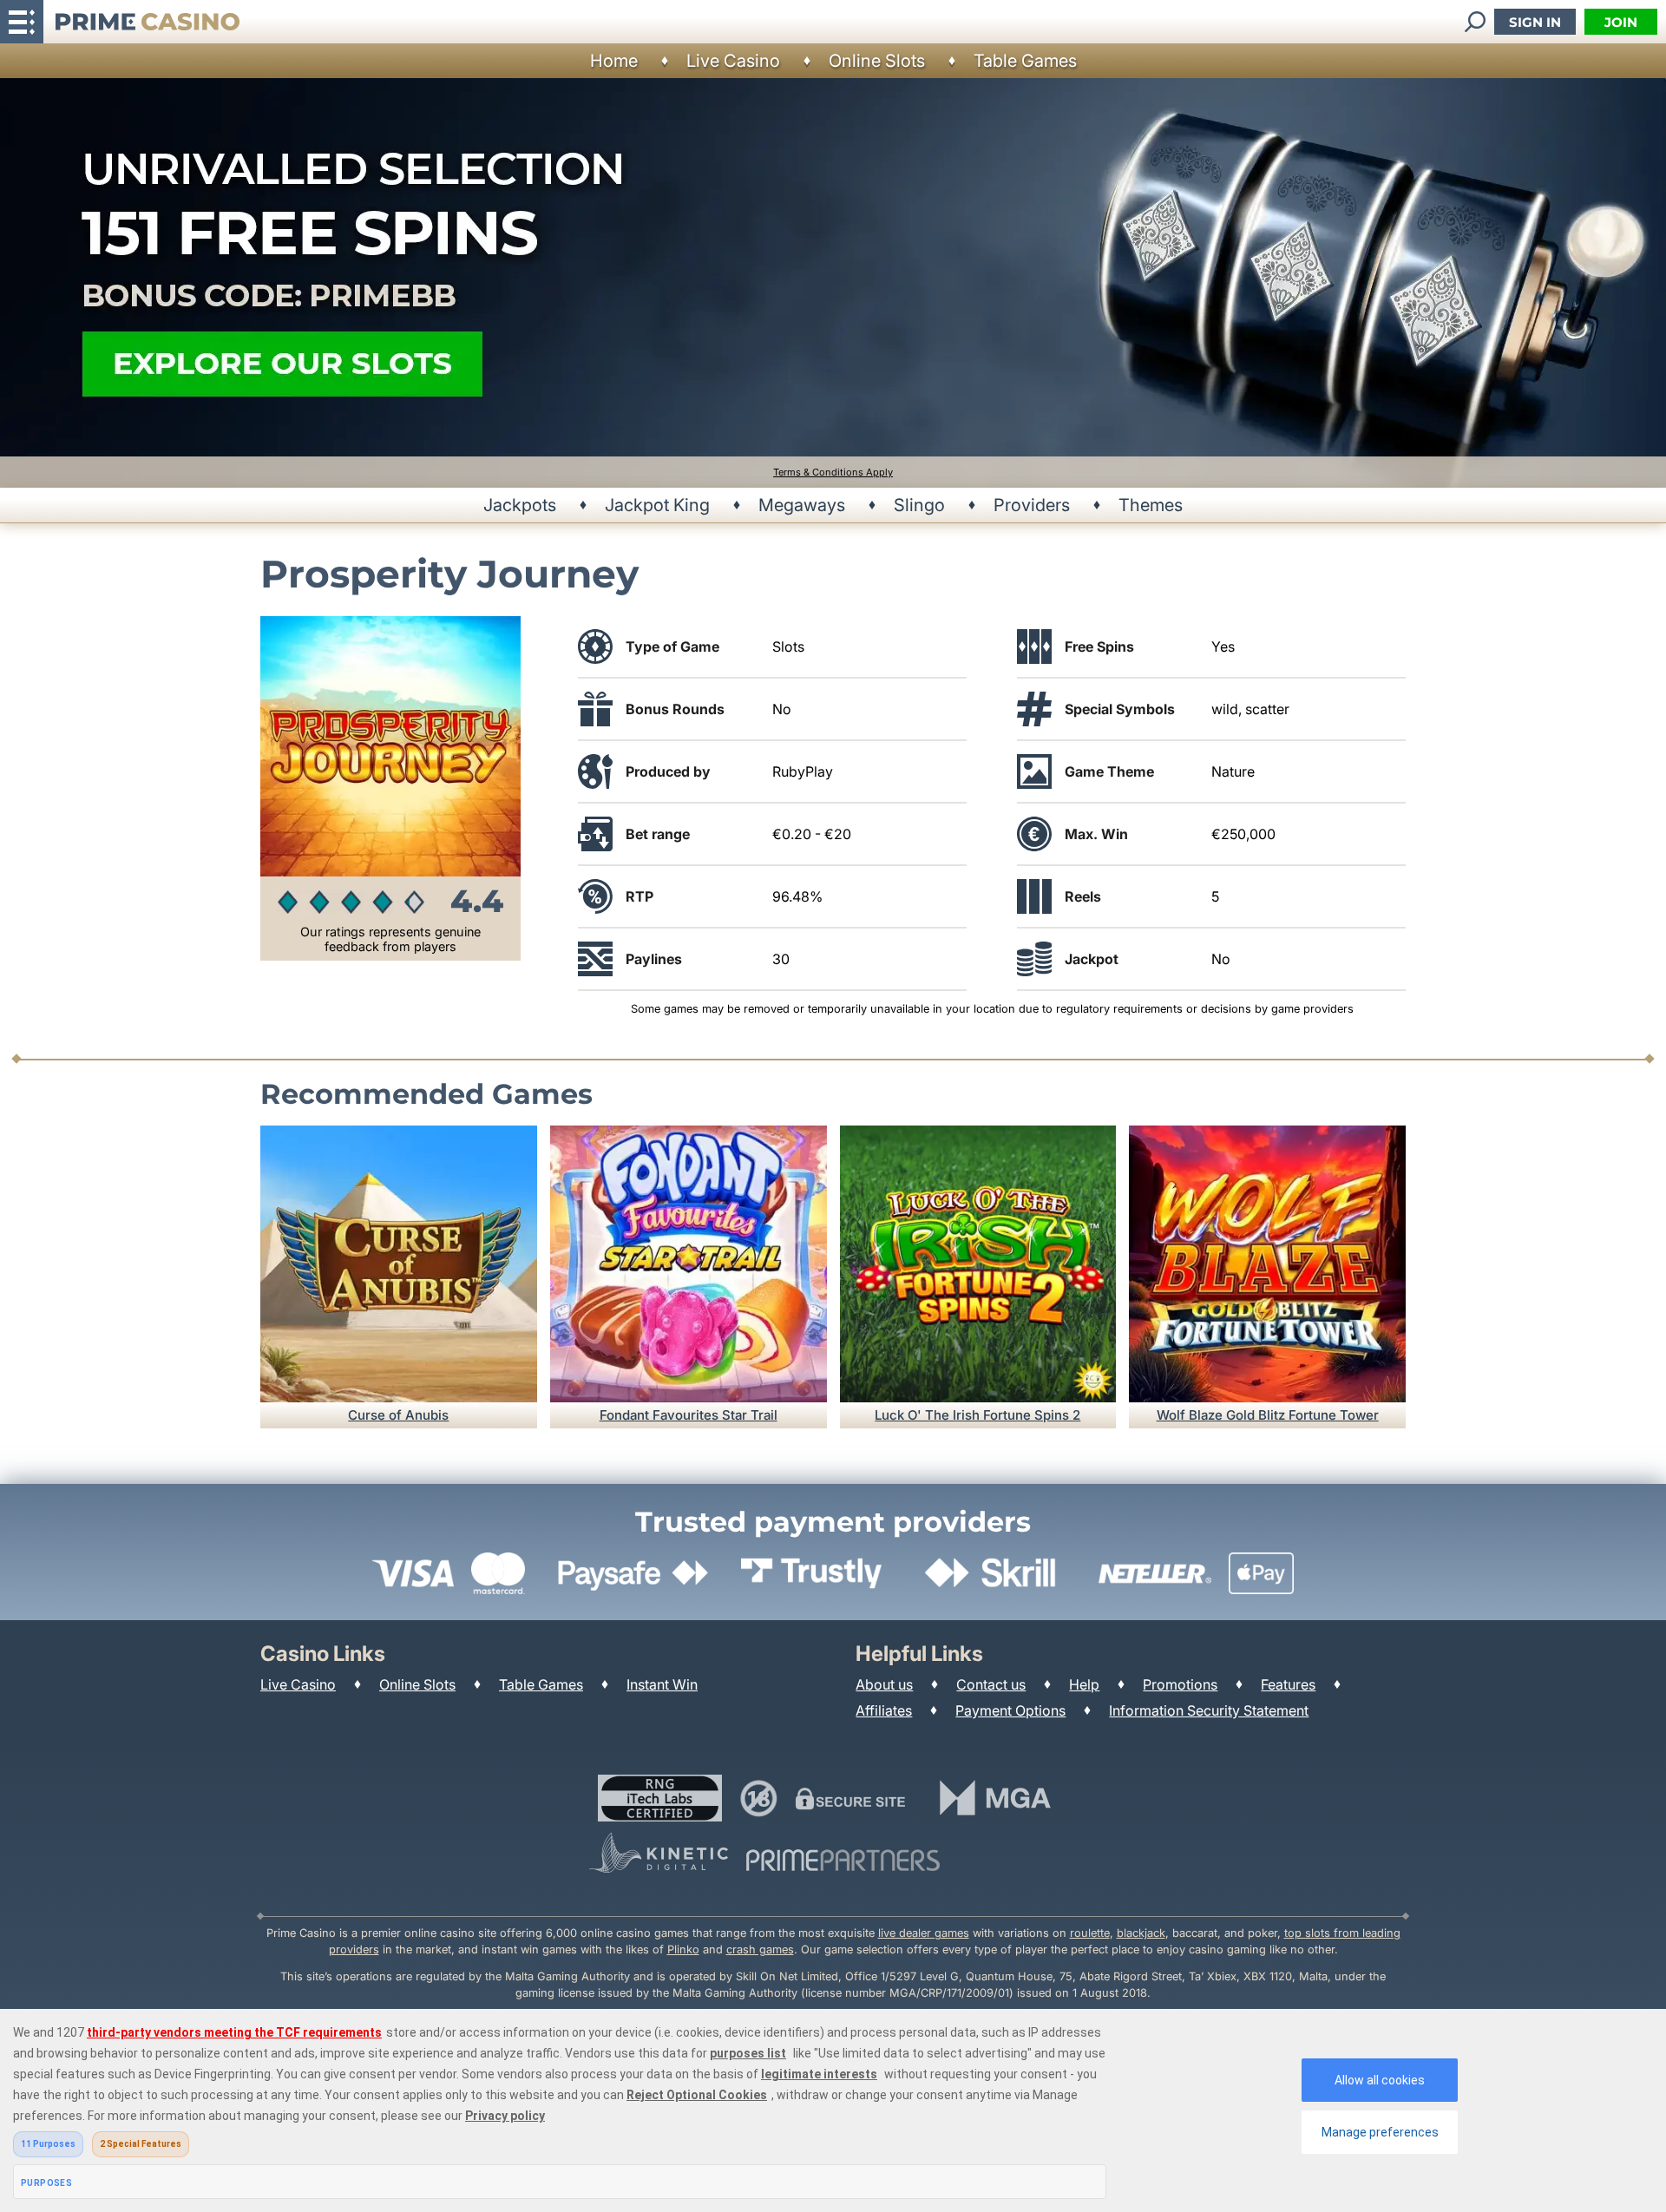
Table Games (1025, 61)
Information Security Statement (1209, 1710)
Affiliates (884, 1710)
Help (1084, 1684)
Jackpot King (657, 505)
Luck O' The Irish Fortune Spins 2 (977, 1415)
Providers (1032, 505)
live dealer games (924, 1933)
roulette (1090, 1933)
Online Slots (877, 61)
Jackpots (520, 505)
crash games (760, 1949)
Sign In (1535, 22)
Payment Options (1010, 1710)
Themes (1151, 505)
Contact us (991, 1684)
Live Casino (733, 61)
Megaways (802, 505)
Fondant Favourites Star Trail (689, 1415)
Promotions (1180, 1684)
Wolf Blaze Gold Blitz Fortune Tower (1268, 1415)
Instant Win (662, 1684)
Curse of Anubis (398, 1415)
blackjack (1141, 1933)
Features (1288, 1684)
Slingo (919, 505)
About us (884, 1684)
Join (1621, 22)
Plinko (683, 1949)
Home (614, 61)
